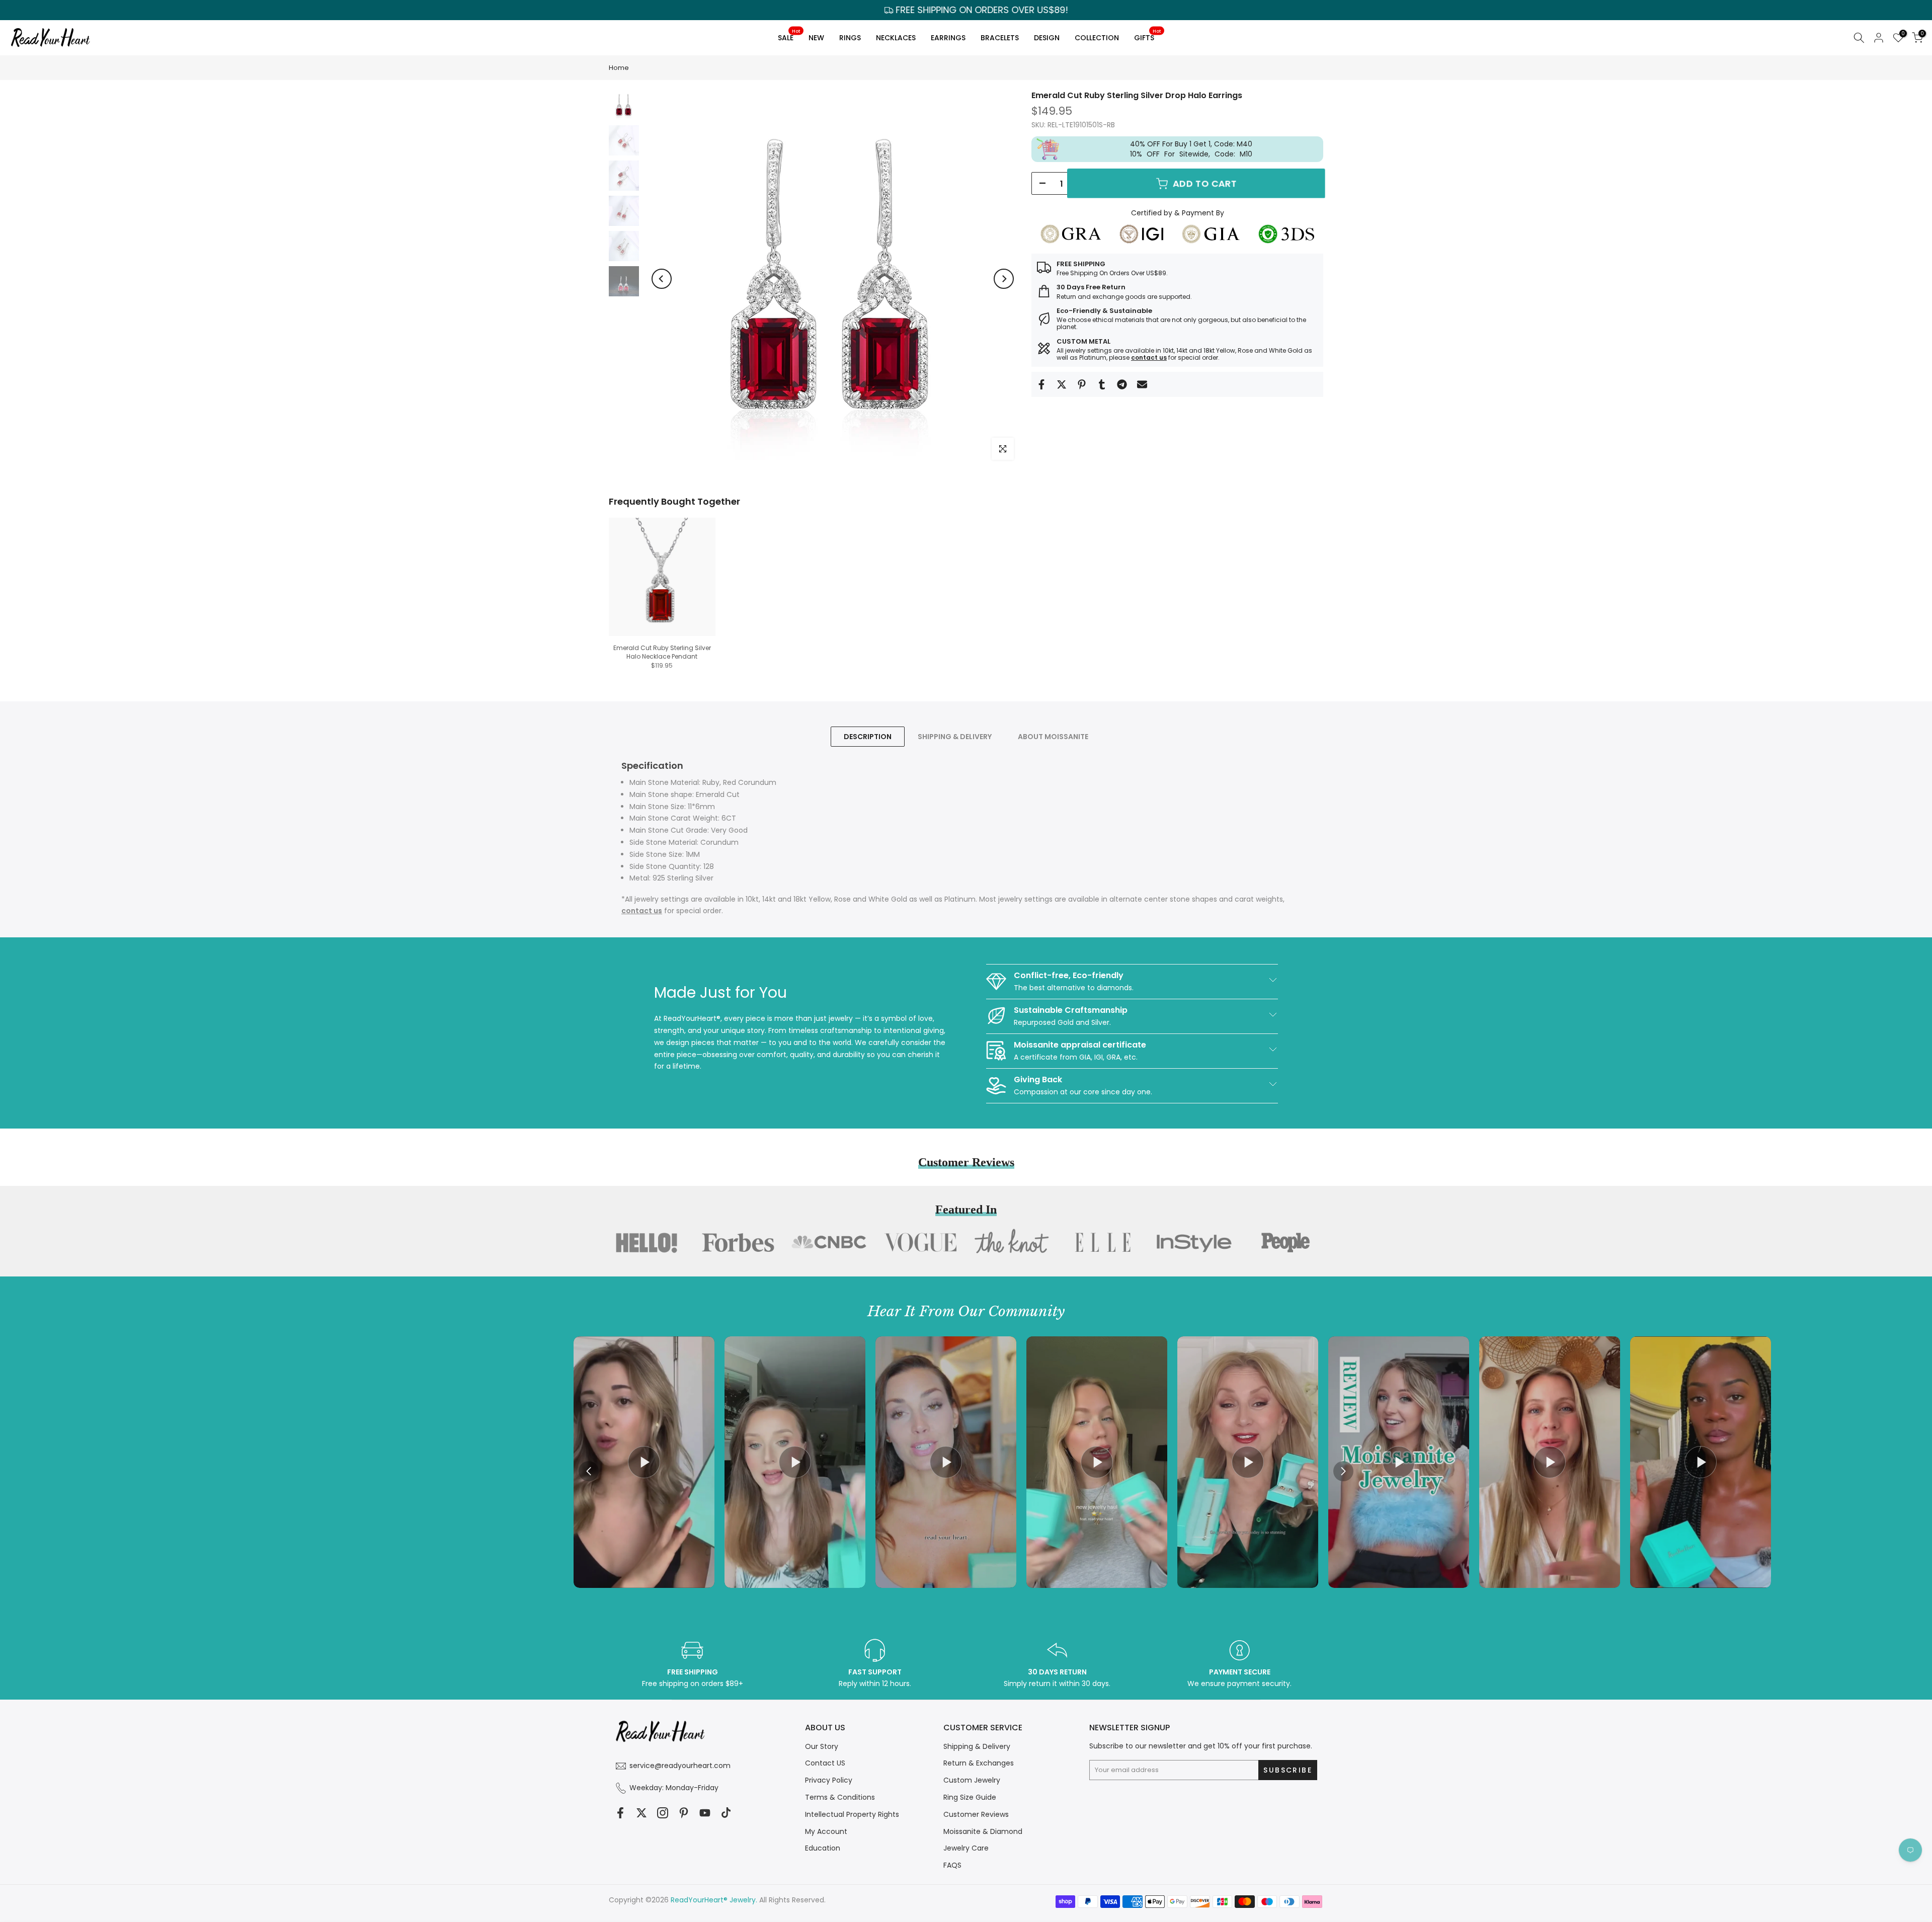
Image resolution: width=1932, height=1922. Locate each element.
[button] (1343, 1471)
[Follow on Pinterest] (684, 1813)
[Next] (1004, 279)
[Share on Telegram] (1122, 384)
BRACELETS (1000, 38)
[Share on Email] (1142, 384)
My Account (826, 1831)
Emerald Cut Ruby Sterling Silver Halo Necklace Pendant (662, 652)
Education (823, 1848)
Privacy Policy (829, 1780)
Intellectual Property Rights (852, 1814)
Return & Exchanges (979, 1763)
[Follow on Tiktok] (726, 1813)
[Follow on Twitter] (641, 1813)
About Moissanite (1053, 736)
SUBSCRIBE (1062, 1024)
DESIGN (1047, 38)
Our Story (822, 1746)
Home (619, 68)
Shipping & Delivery (977, 1746)
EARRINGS (948, 38)
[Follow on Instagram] (663, 1813)
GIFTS (1147, 36)
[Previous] (662, 279)
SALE (789, 36)
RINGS (850, 38)
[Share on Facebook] (1041, 384)
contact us (1149, 357)
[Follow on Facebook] (620, 1813)
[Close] (1145, 878)
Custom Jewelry (972, 1780)
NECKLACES (896, 38)
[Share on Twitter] (1062, 384)
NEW (816, 38)
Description (868, 736)
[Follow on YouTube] (705, 1813)
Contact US (825, 1763)
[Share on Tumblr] (1102, 384)
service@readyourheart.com (680, 1766)
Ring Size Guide (970, 1797)
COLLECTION (1097, 38)
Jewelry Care (966, 1848)
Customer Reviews (976, 1814)
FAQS (952, 1865)
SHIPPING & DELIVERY (955, 736)
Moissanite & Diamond (983, 1831)
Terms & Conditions (840, 1797)
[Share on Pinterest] (1082, 384)
